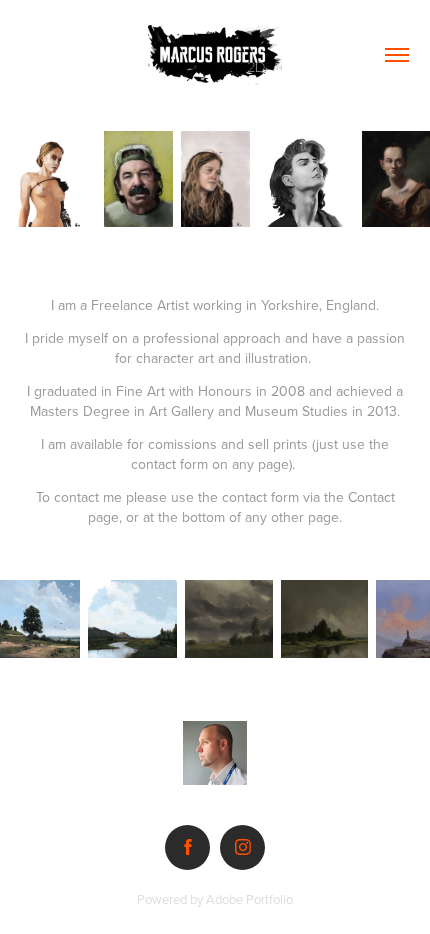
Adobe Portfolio (249, 899)
